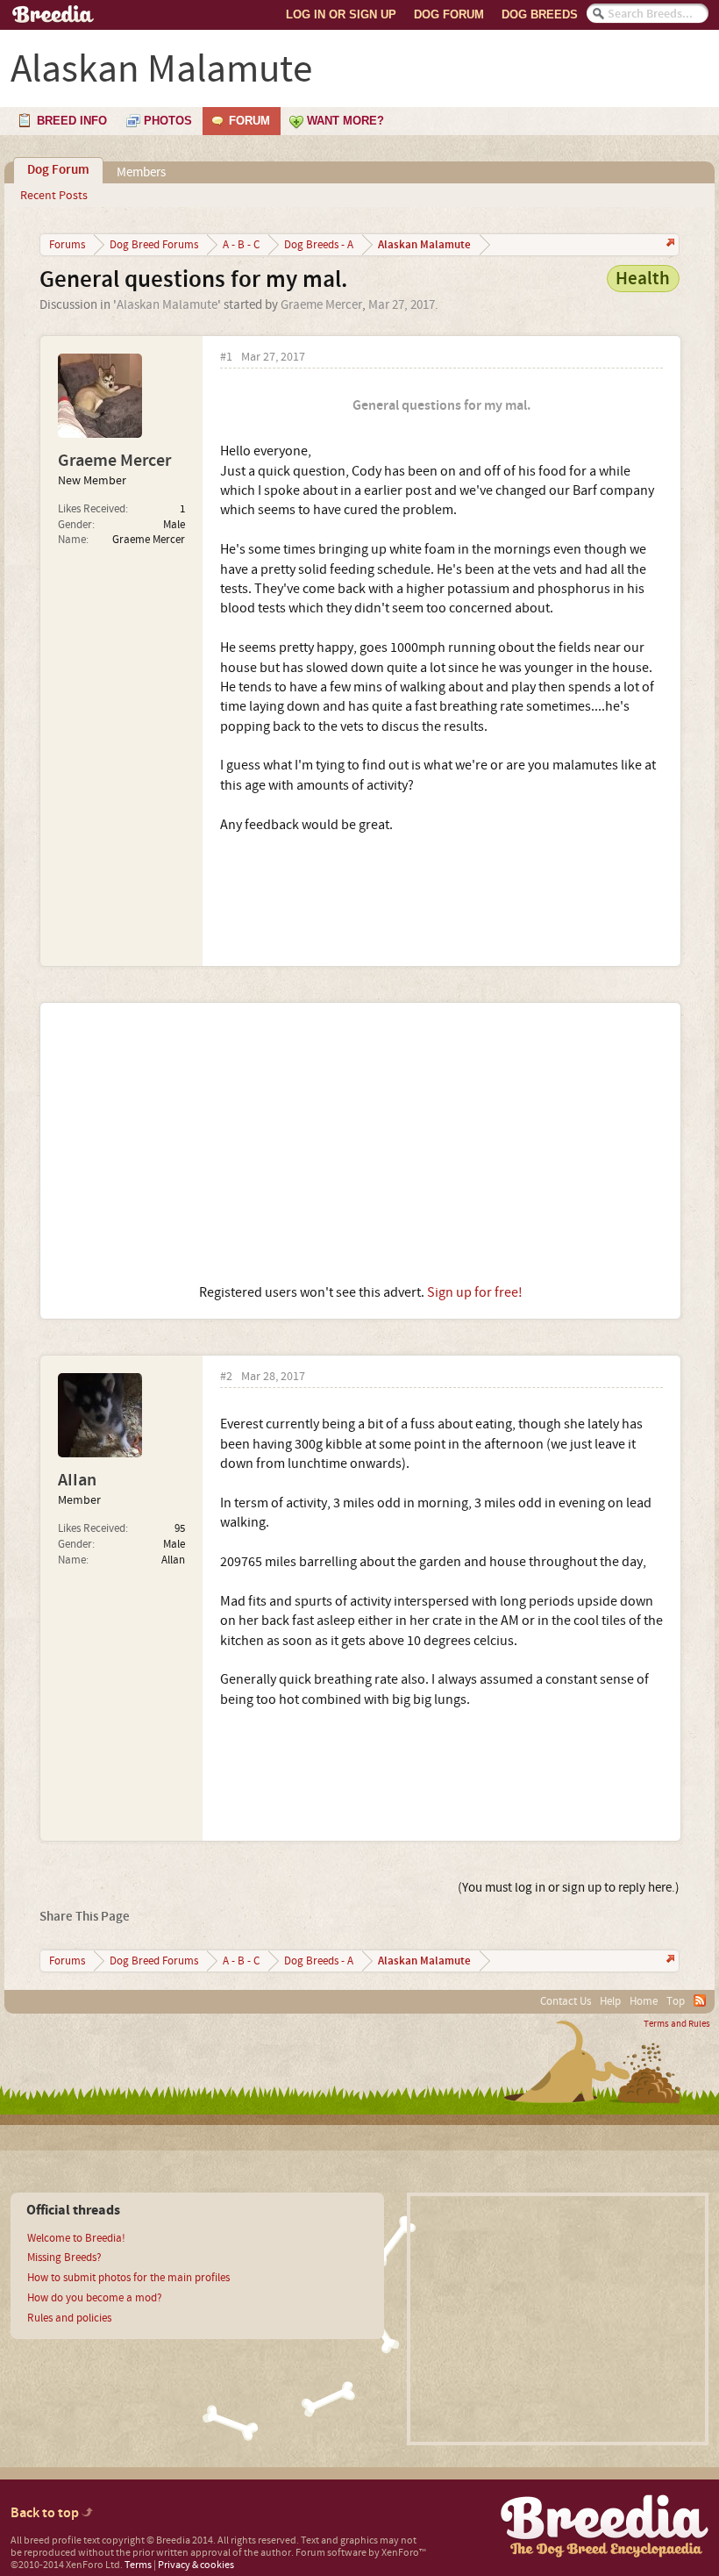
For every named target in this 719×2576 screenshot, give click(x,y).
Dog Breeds (540, 14)
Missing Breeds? (64, 2258)
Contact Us (566, 2001)
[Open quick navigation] (669, 244)
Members (141, 172)
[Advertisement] (360, 1143)
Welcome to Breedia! (76, 2238)
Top (676, 2001)
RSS (700, 2000)
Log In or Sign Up (341, 14)
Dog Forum (449, 14)
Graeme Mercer (321, 305)
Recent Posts (54, 196)
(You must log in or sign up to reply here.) (569, 1888)
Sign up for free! (475, 1292)
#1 (226, 358)
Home (644, 2001)
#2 (226, 1377)
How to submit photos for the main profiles (128, 2278)
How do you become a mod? (95, 2298)
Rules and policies (69, 2318)
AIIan (77, 1480)
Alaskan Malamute (167, 305)
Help (610, 2001)
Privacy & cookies (196, 2565)
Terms (138, 2565)
